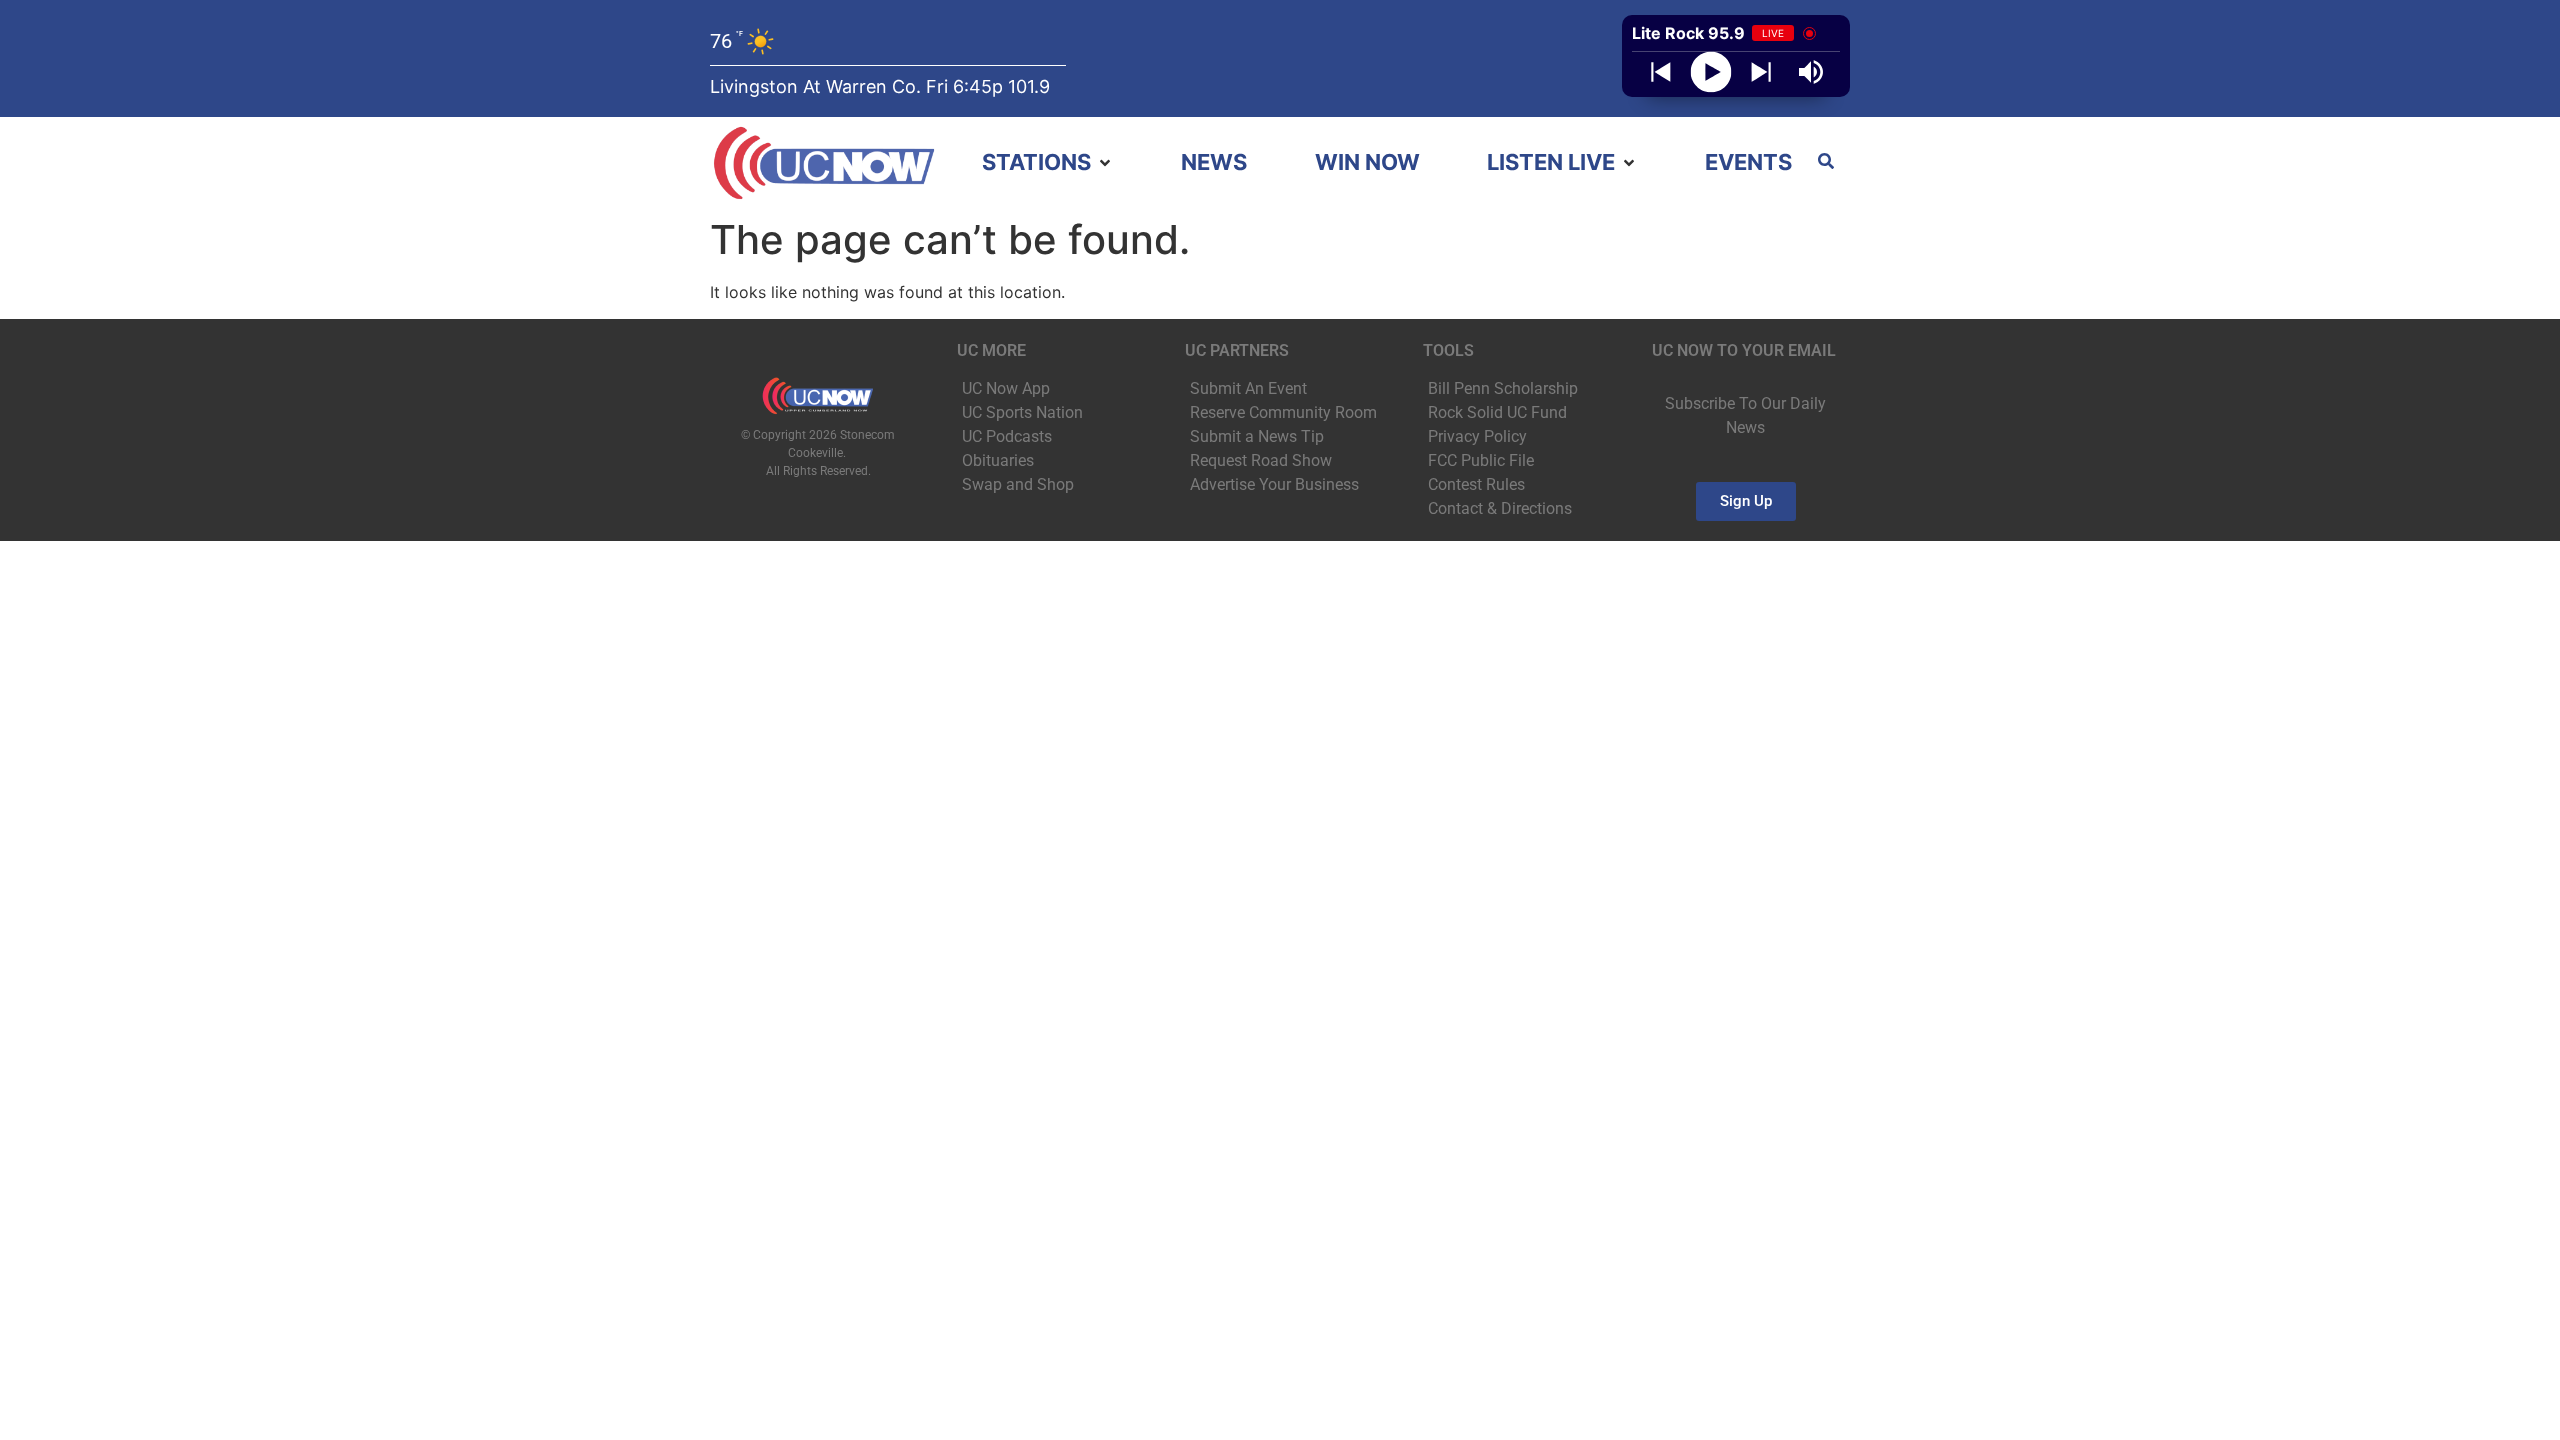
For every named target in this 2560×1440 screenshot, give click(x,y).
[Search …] (1826, 163)
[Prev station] (1761, 72)
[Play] (1711, 72)
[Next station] (1661, 72)
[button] (1048, 162)
